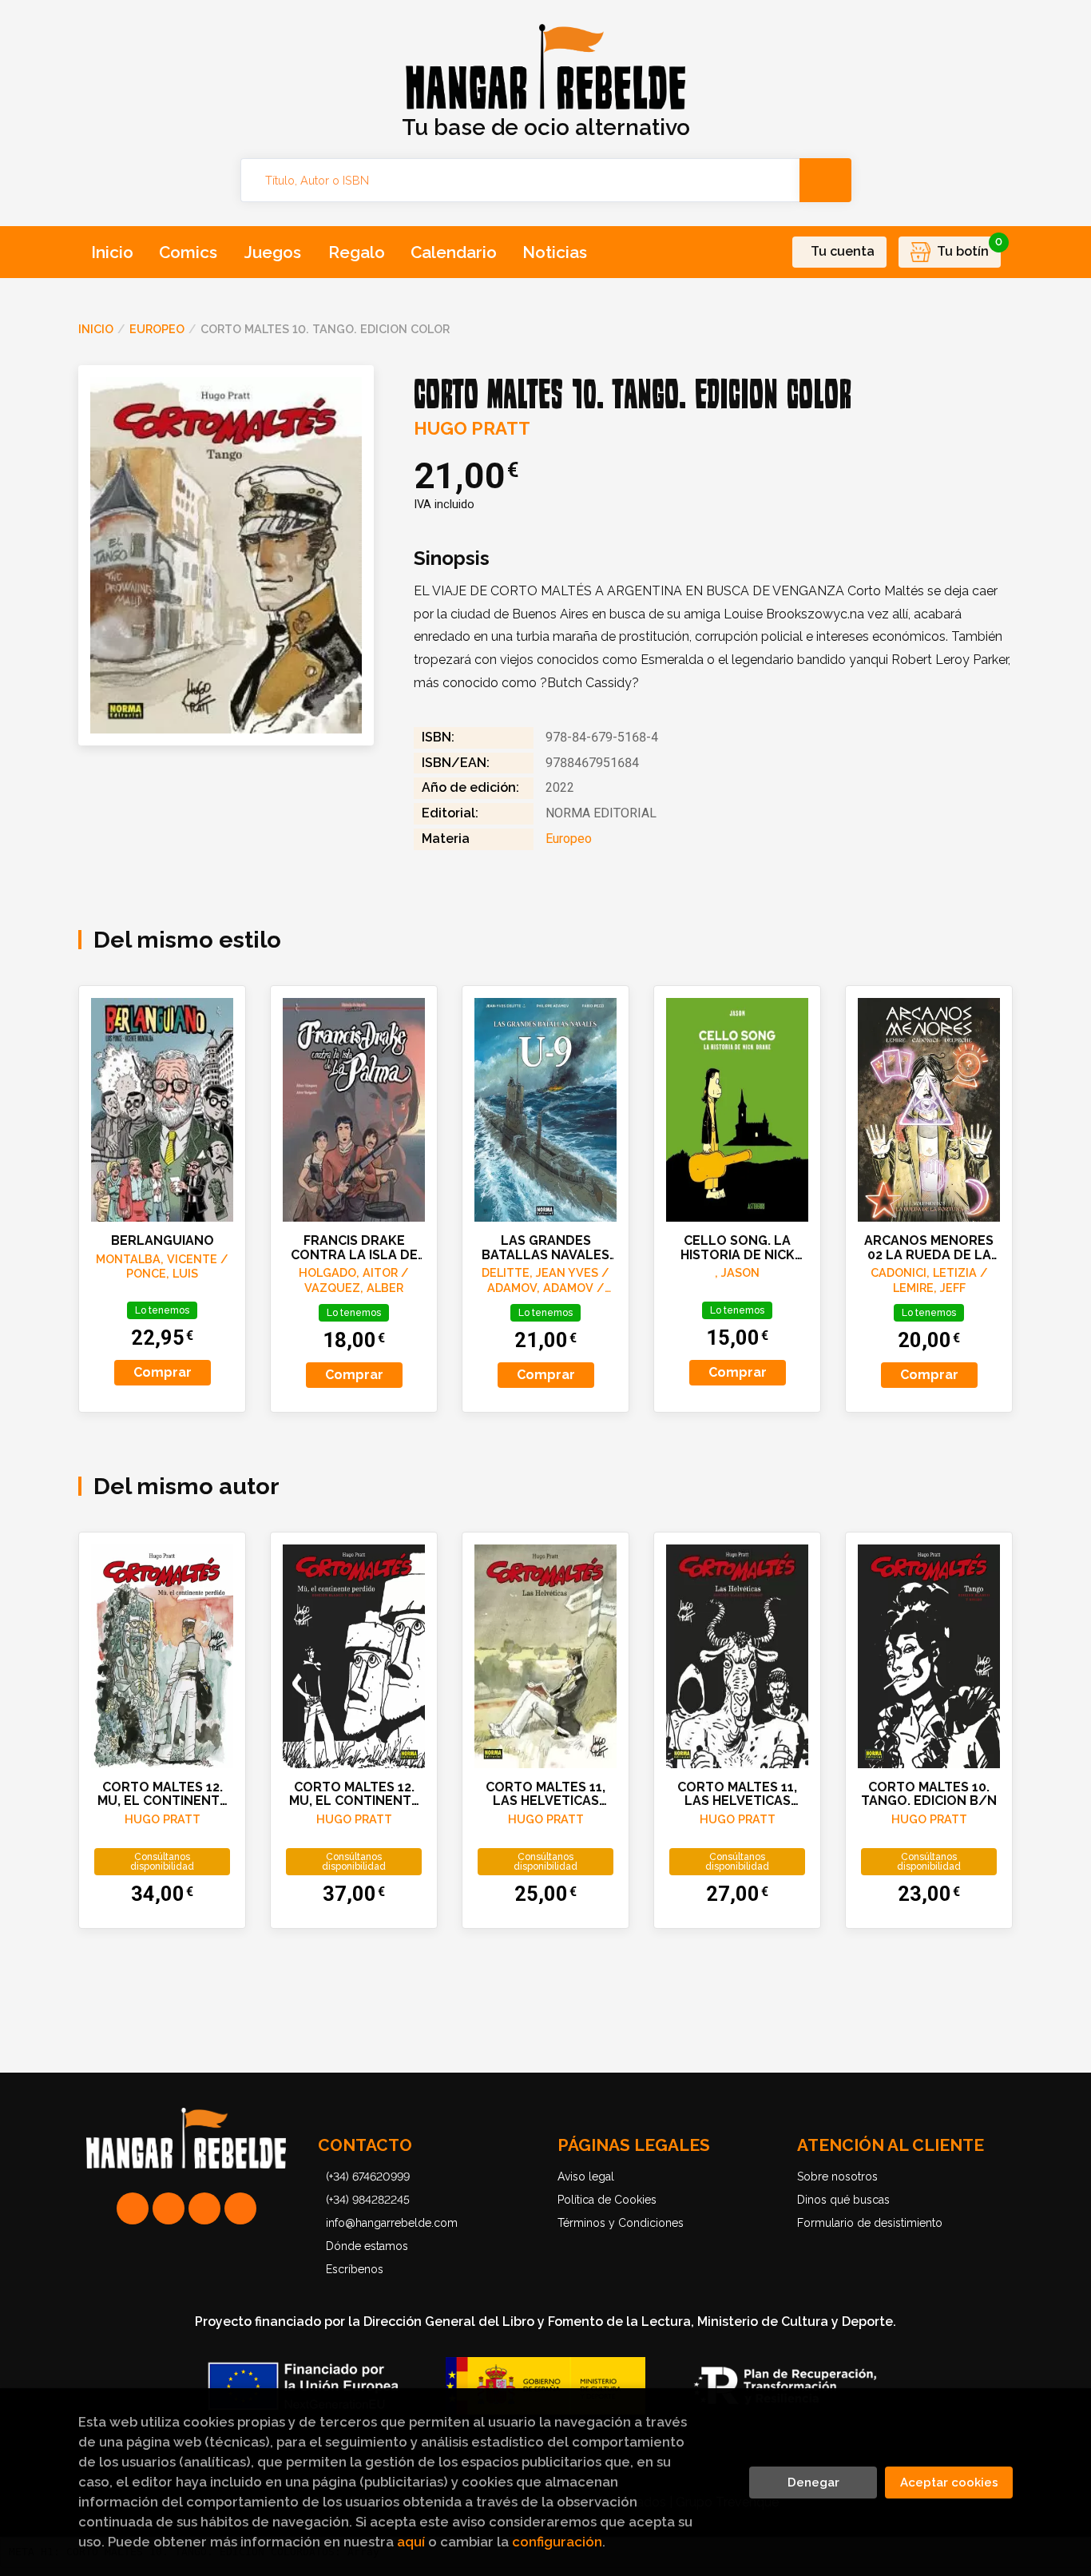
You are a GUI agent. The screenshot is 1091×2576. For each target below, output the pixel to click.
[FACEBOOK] (240, 2208)
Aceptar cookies (949, 2483)
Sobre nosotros (837, 2176)
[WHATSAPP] (133, 2208)
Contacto (365, 2145)
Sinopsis (452, 559)
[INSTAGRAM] (169, 2208)
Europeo (157, 329)
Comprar (163, 1372)
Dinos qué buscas (843, 2200)
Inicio (96, 329)
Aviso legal (586, 2176)
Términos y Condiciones (621, 2223)
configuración (557, 2542)
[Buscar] (825, 180)
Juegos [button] (273, 252)
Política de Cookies (607, 2200)
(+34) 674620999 (368, 2176)
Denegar (813, 2483)
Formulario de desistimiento (870, 2223)
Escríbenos (355, 2269)
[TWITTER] (204, 2208)
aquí (411, 2542)
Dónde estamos (367, 2246)
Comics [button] (188, 252)
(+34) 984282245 (368, 2200)
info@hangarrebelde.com (392, 2223)
